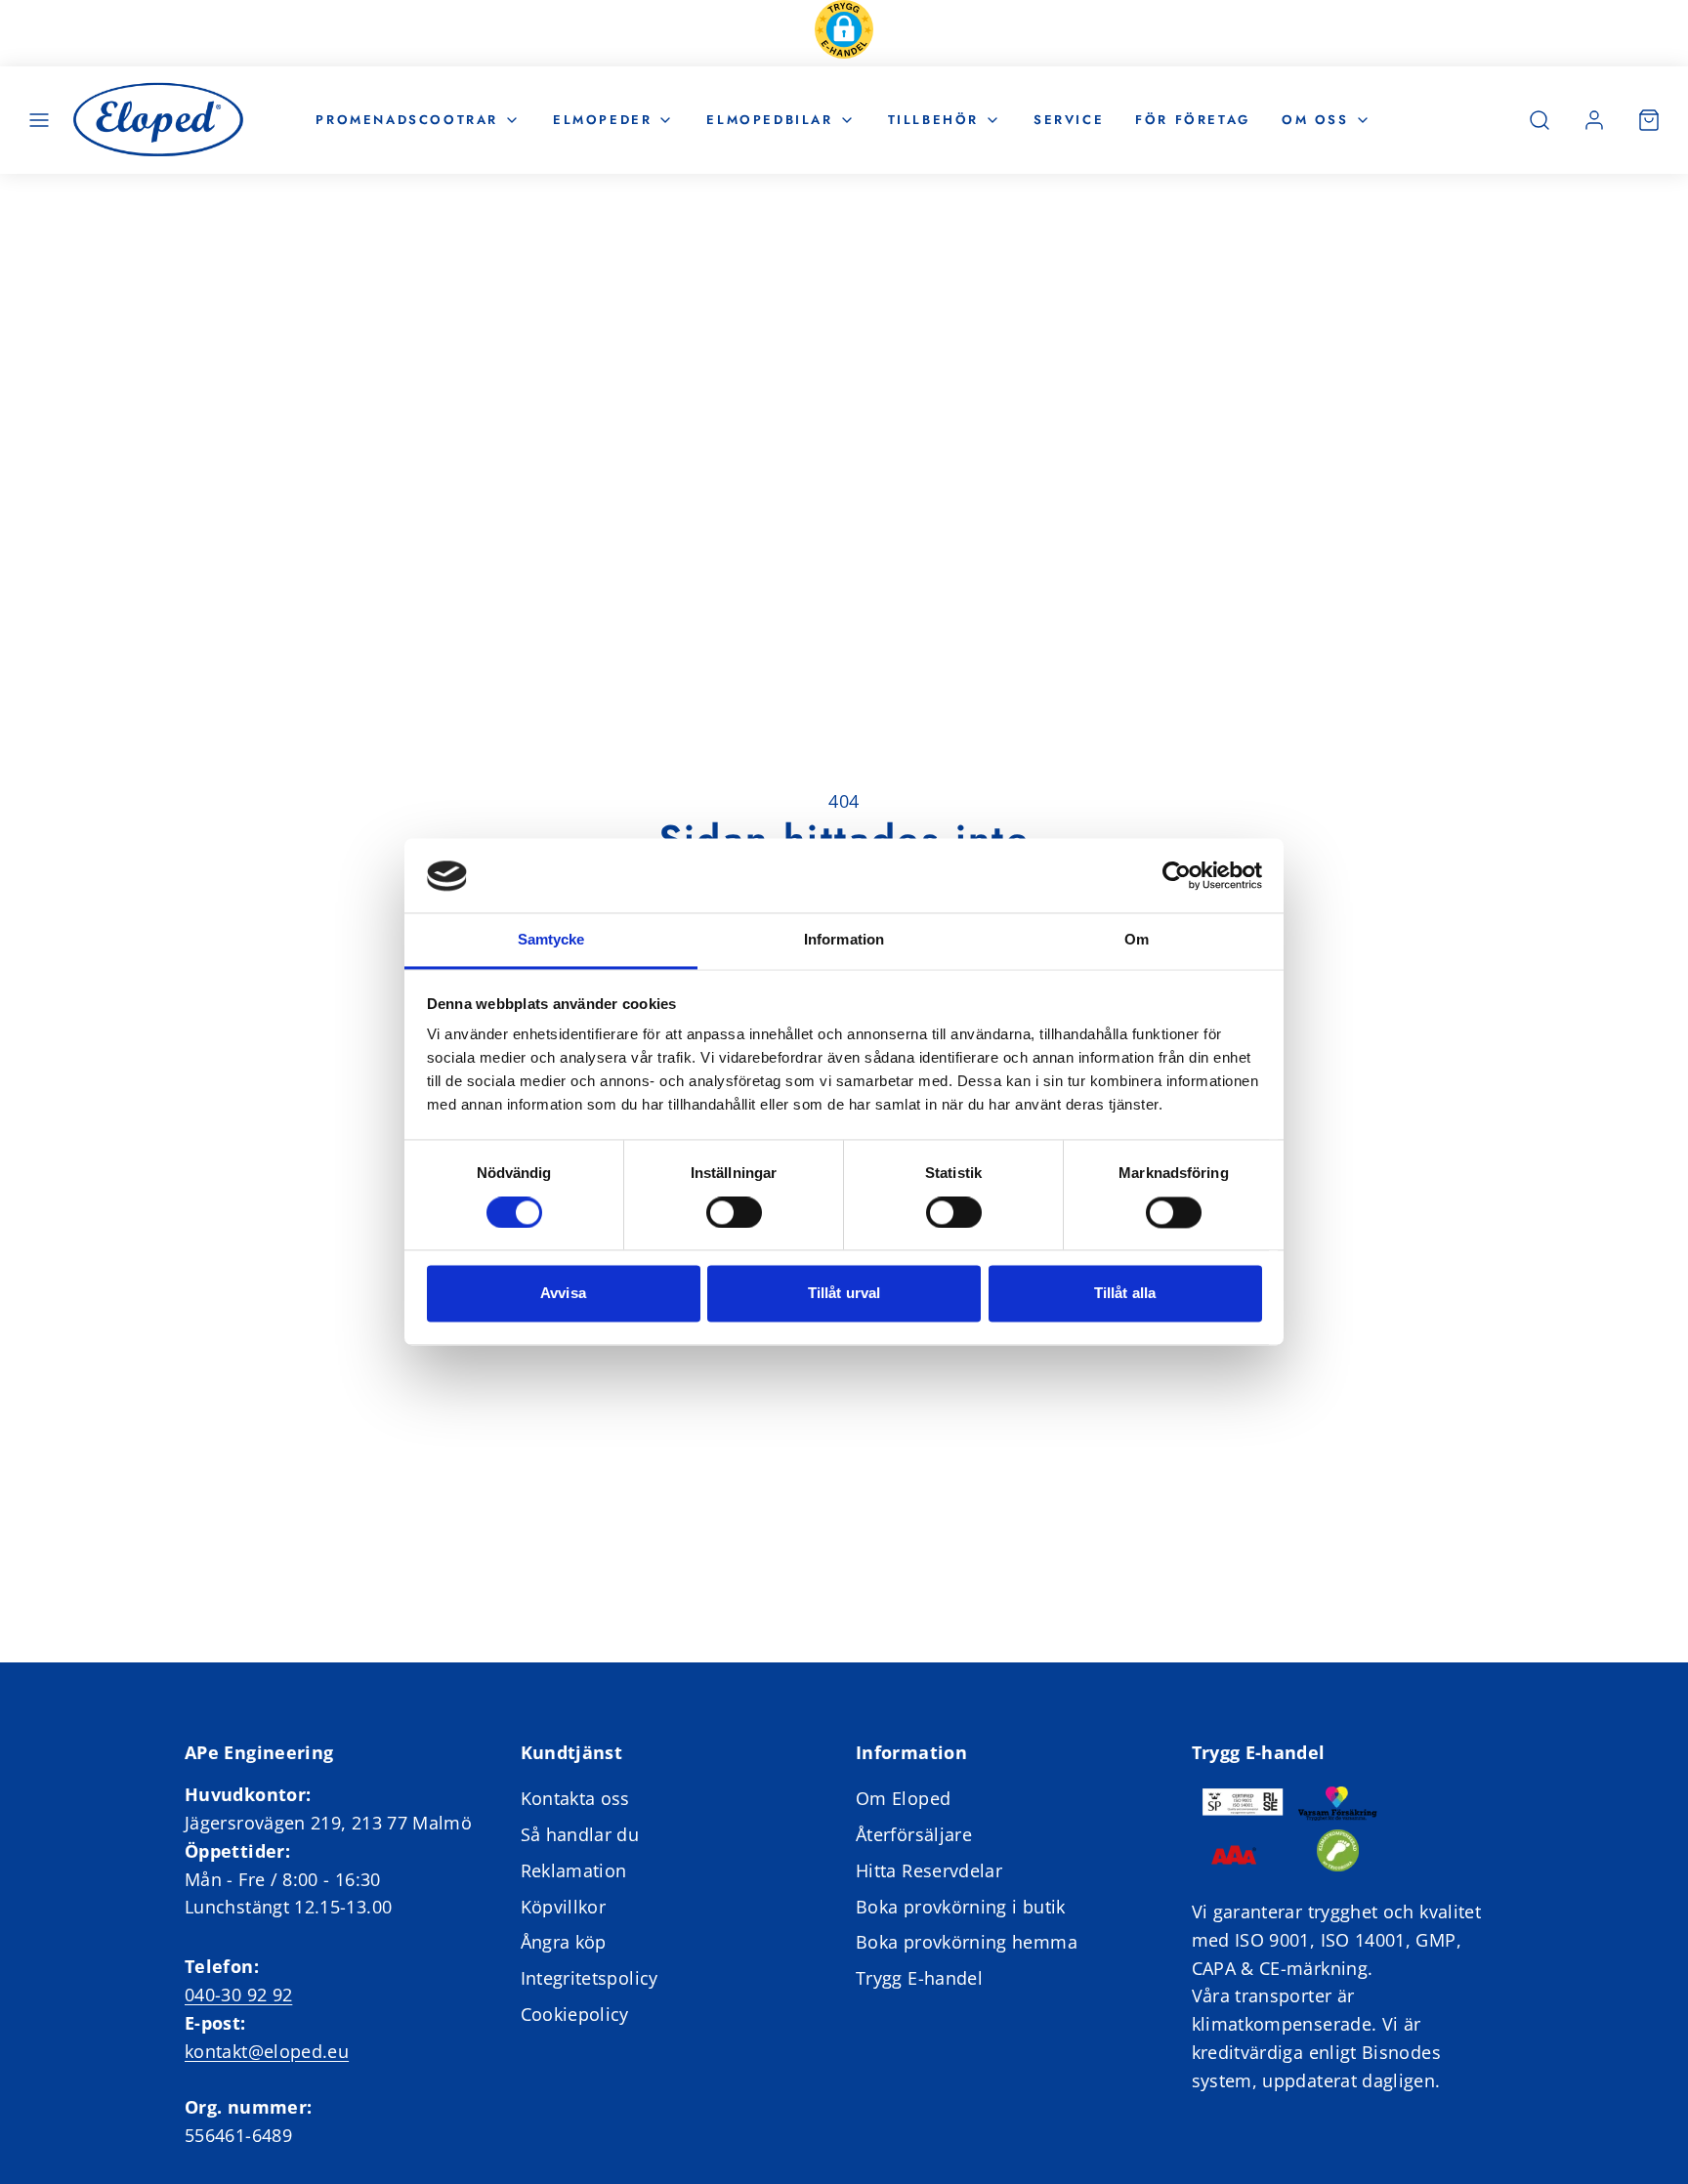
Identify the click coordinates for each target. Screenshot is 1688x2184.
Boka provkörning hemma (967, 1942)
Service (1069, 119)
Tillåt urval (844, 1294)
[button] (844, 33)
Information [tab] (844, 940)
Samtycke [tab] (551, 940)
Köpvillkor (564, 1907)
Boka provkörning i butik (961, 1907)
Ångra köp (564, 1942)
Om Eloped (903, 1798)
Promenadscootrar (407, 119)
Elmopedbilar (769, 119)
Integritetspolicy (590, 1978)
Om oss (1315, 119)
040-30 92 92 (238, 1995)
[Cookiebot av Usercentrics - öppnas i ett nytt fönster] (1177, 876)
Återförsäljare (914, 1834)
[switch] (734, 1213)
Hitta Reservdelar (929, 1870)
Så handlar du (580, 1834)
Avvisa (563, 1294)
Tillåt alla (1125, 1294)
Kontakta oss (575, 1798)
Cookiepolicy (575, 2014)
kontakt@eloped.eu (267, 2051)
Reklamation (574, 1870)
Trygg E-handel (919, 1978)
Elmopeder (602, 119)
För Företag (1193, 119)
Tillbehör (933, 119)
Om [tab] (1137, 940)
